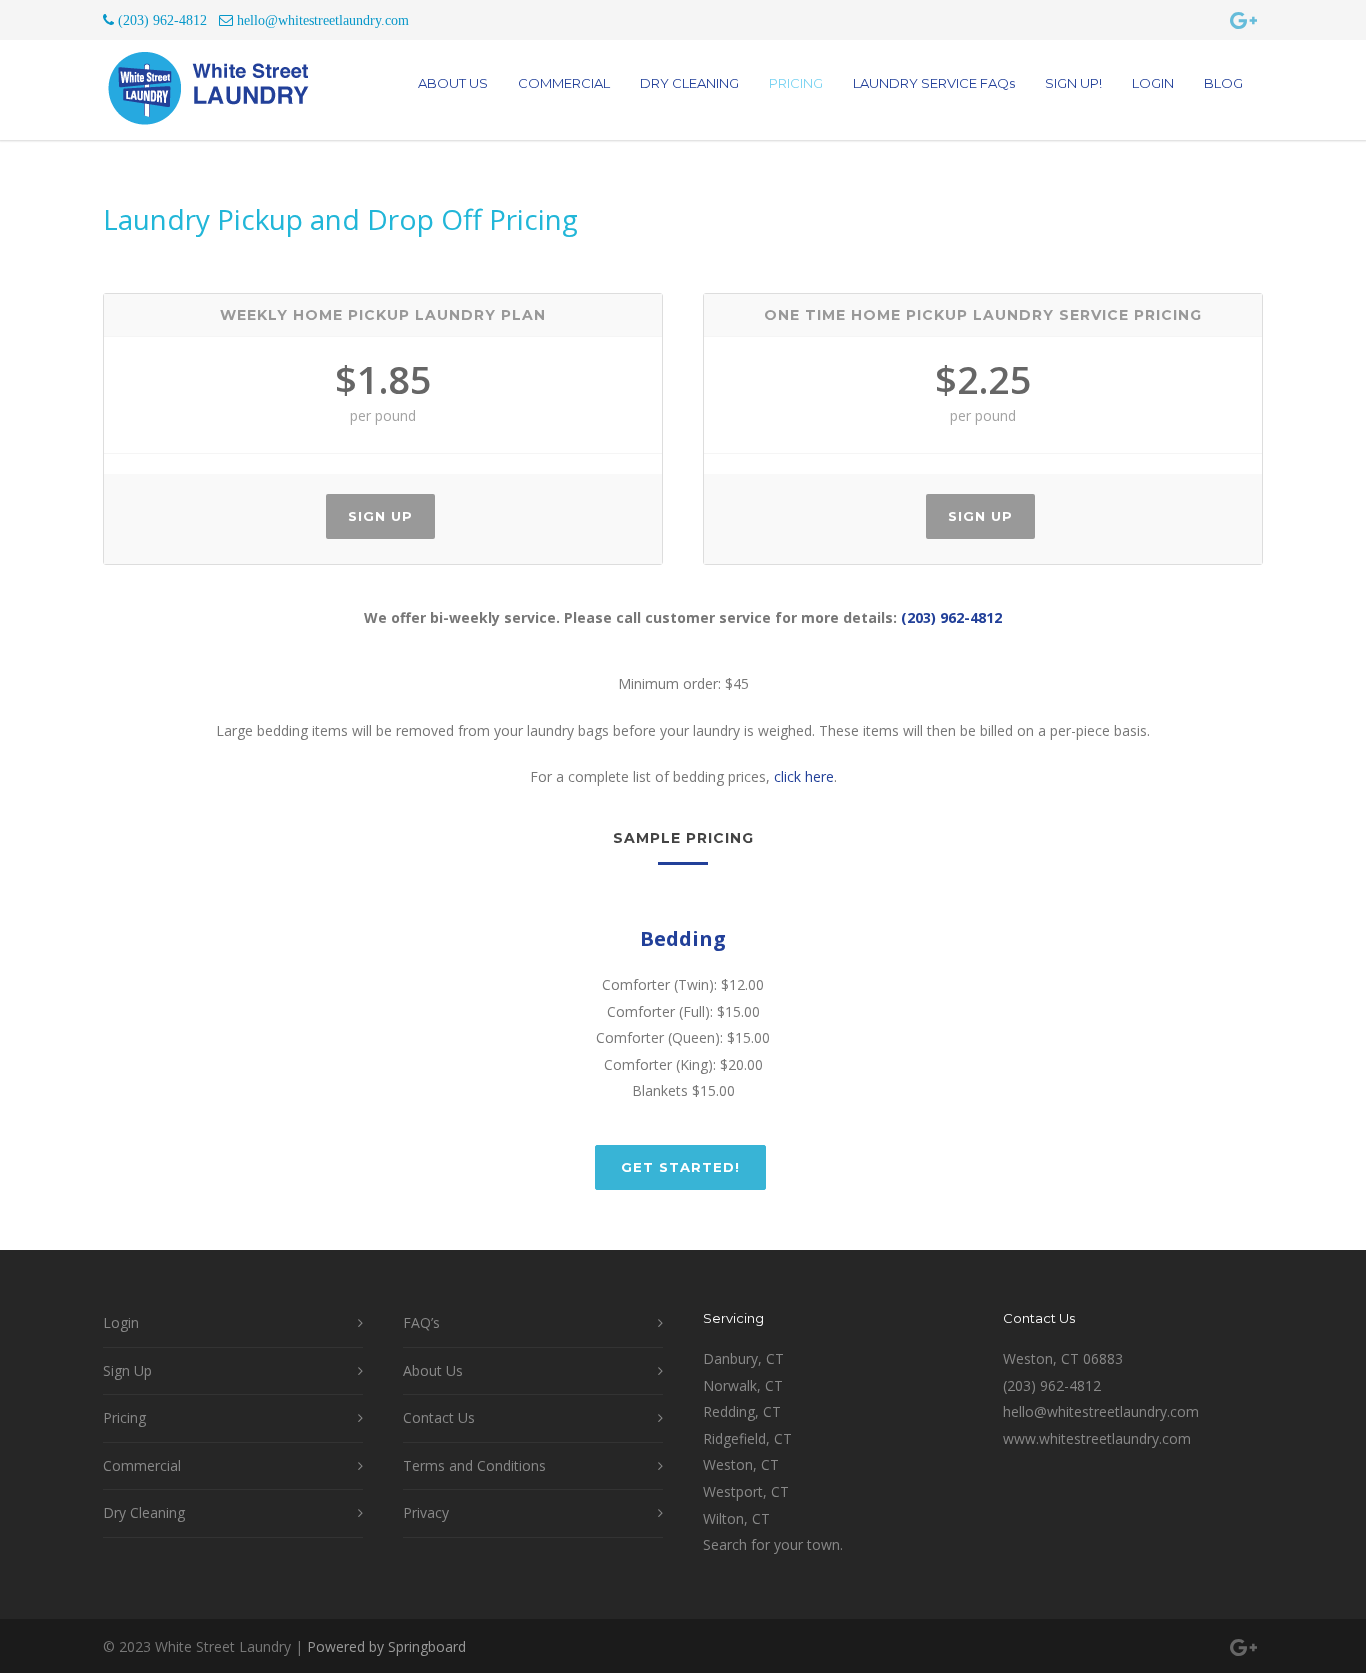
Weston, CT (741, 1464)
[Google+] (1243, 20)
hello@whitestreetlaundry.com (1101, 1411)
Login (121, 1322)
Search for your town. (773, 1544)
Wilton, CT (736, 1518)
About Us (433, 1370)
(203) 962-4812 (951, 617)
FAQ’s (421, 1322)
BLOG (1223, 83)
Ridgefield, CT (747, 1438)
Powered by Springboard (386, 1646)
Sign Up (380, 516)
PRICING (796, 83)
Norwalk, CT (743, 1385)
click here (804, 776)
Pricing (124, 1417)
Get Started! (680, 1167)
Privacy (426, 1512)
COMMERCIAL (564, 83)
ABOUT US (453, 83)
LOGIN (1153, 83)
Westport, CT (746, 1491)
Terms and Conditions (474, 1465)
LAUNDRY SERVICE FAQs (934, 83)
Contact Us (439, 1417)
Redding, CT (742, 1411)
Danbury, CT (743, 1358)
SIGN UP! (1073, 83)
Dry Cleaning (144, 1512)
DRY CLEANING (689, 83)
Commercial (142, 1465)
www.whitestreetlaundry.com (1097, 1438)
